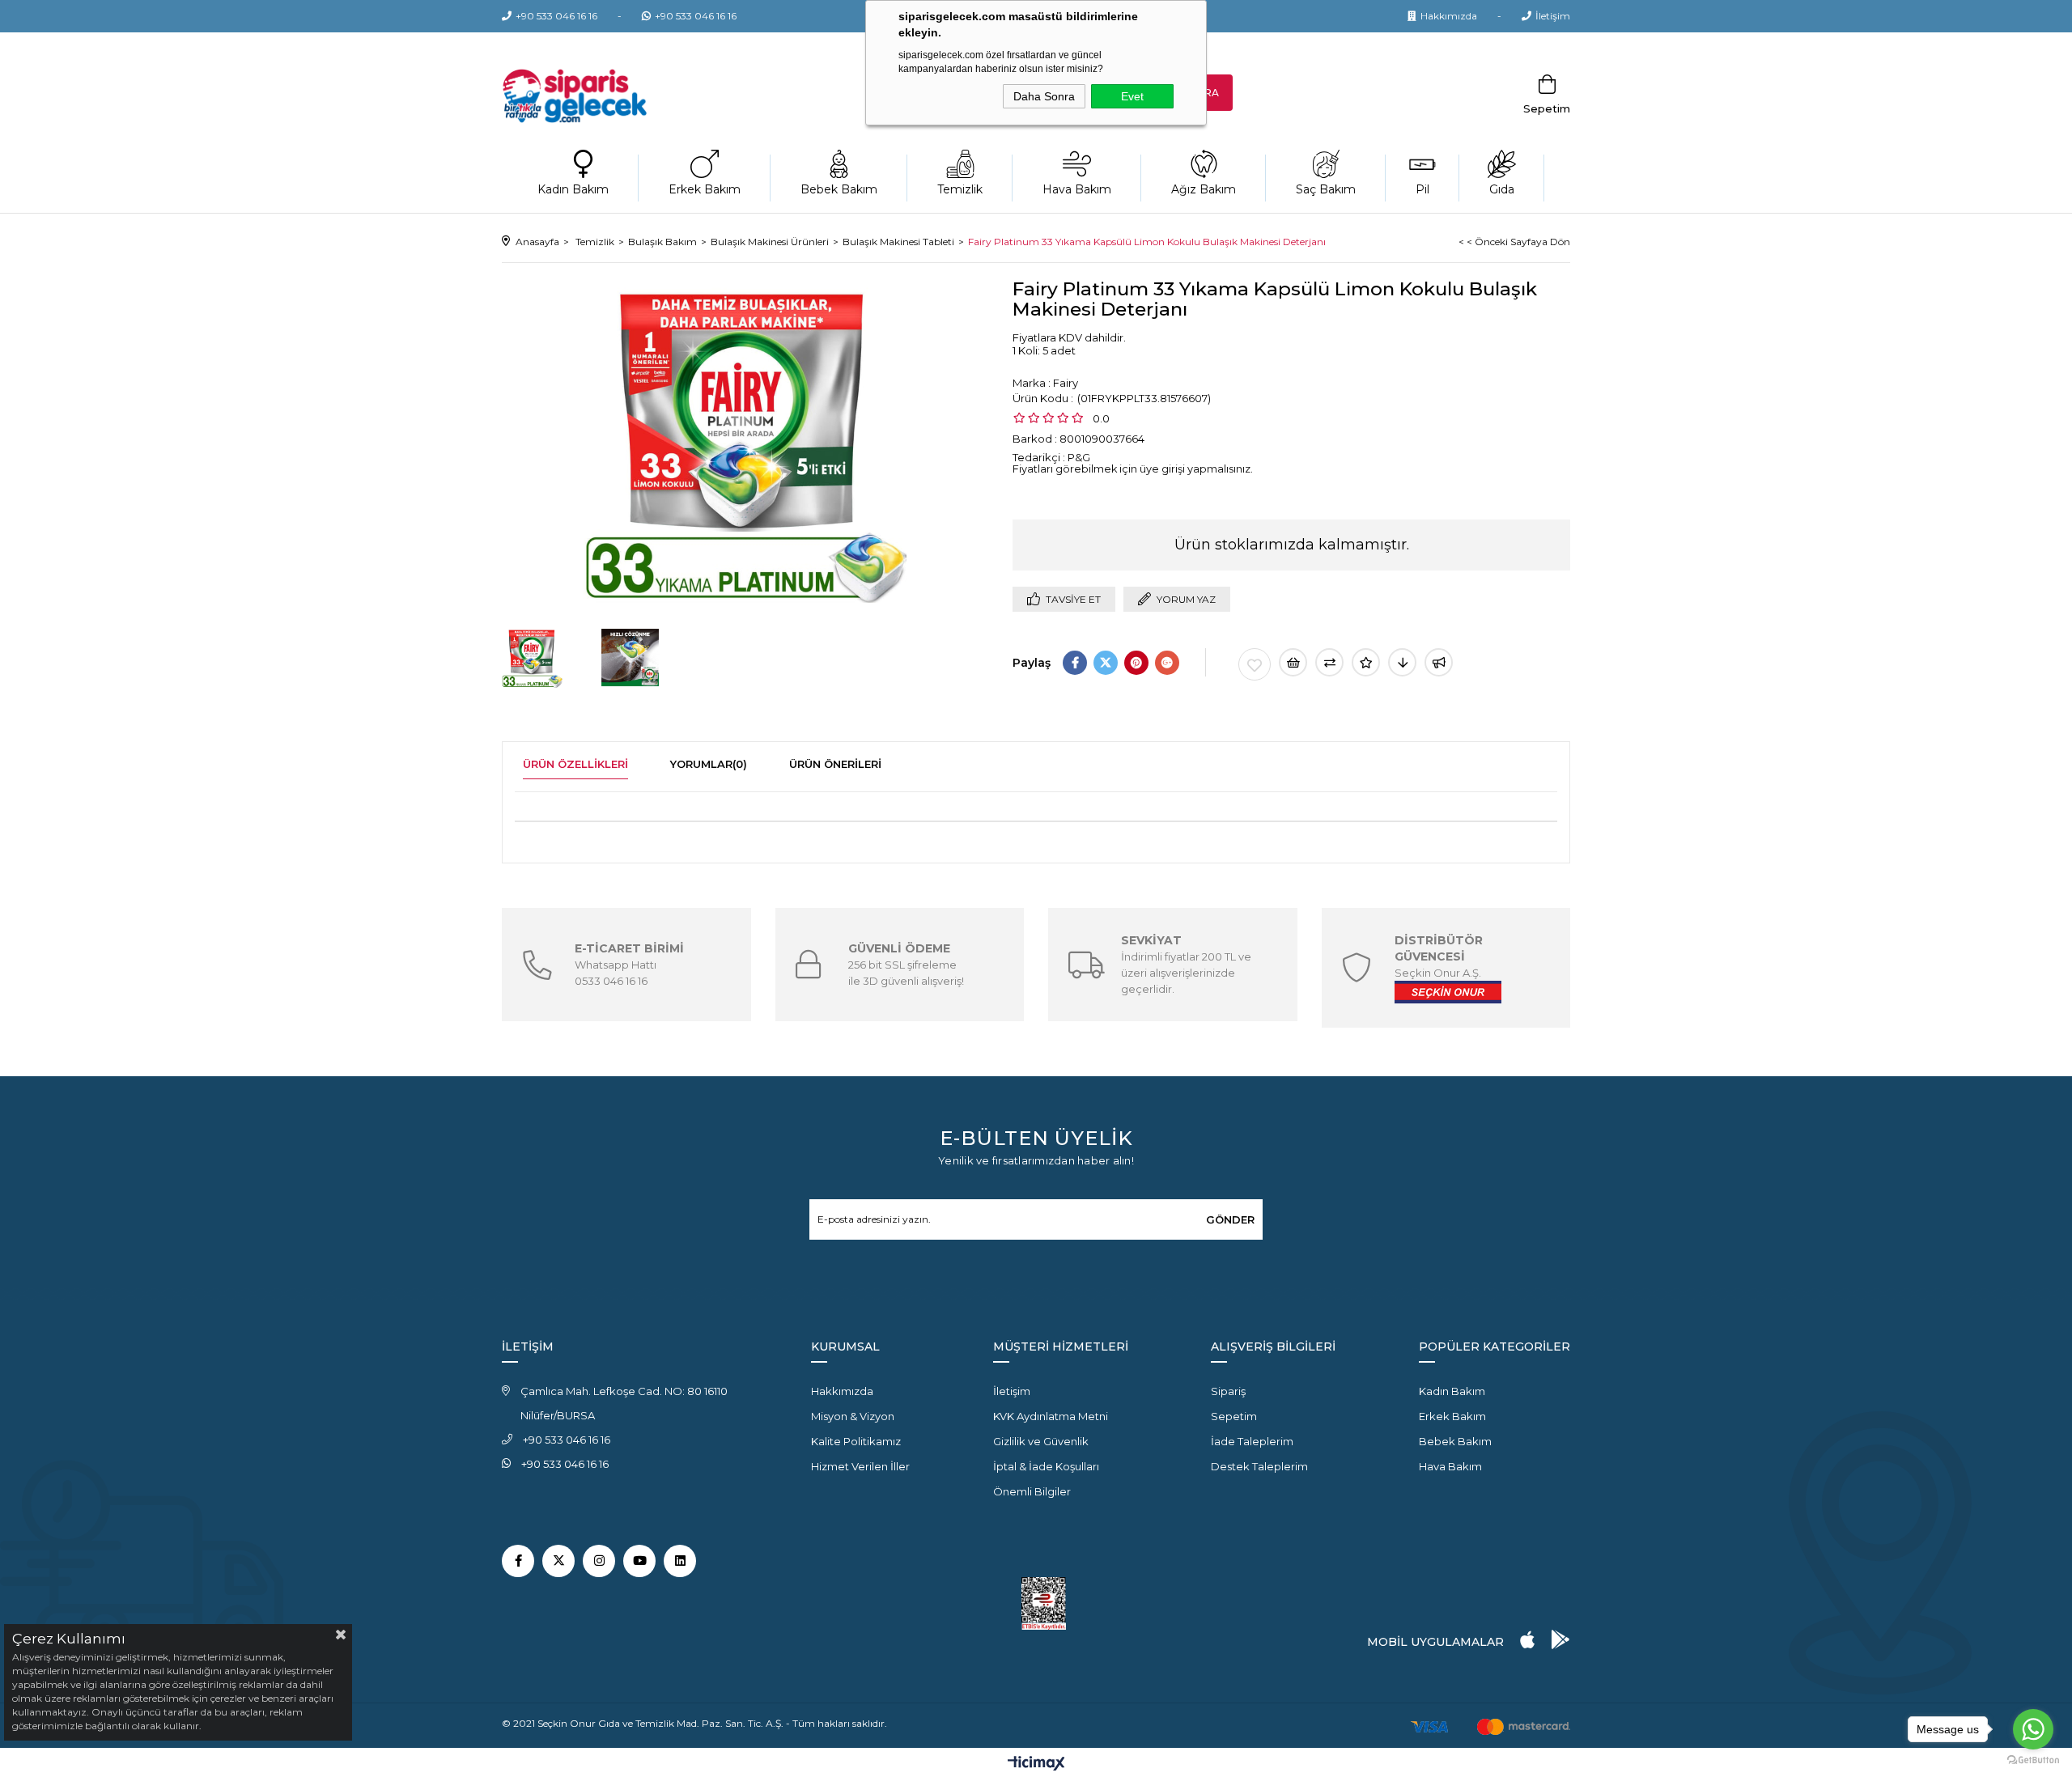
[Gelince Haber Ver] (1439, 662)
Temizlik (960, 189)
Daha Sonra (1044, 96)
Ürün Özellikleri (575, 764)
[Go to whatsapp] (2033, 1729)
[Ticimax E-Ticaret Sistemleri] (1036, 1764)
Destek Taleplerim (1259, 1466)
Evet (1132, 96)
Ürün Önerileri (835, 764)
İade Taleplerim (1252, 1441)
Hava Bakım (1077, 189)
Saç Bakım (1326, 189)
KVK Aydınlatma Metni (1051, 1416)
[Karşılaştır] (1329, 662)
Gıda (1502, 189)
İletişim (1553, 16)
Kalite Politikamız (856, 1441)
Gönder (1230, 1219)
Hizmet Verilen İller (860, 1466)
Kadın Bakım (573, 189)
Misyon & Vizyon (853, 1416)
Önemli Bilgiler (1032, 1491)
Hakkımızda (1449, 16)
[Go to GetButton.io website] (2033, 1760)
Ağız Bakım (1204, 189)
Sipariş (1228, 1391)
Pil (1422, 189)
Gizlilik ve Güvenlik (1041, 1441)
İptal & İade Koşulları (1046, 1466)
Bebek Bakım (839, 189)
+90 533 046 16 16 (556, 16)
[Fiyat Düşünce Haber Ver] (1402, 662)
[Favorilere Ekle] (1255, 664)
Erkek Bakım (705, 189)
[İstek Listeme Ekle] (1293, 662)
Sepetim (1234, 1416)
